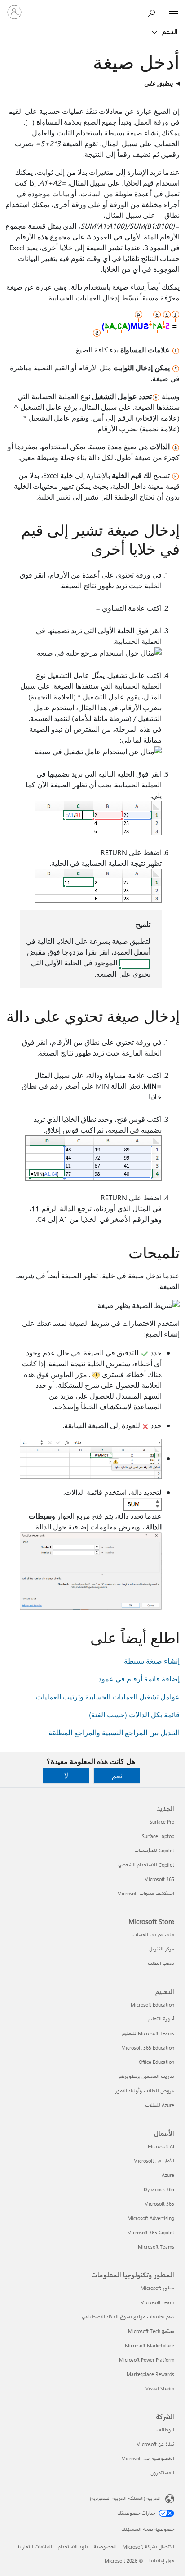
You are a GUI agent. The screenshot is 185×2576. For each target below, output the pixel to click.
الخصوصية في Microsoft (148, 2458)
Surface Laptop (158, 1836)
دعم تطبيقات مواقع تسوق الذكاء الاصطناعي (128, 2317)
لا (66, 1775)
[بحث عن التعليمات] (154, 12)
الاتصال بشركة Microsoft (148, 2547)
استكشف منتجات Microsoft (146, 1893)
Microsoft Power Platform (147, 2360)
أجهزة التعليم (161, 2019)
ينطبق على (159, 83)
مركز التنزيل (162, 1949)
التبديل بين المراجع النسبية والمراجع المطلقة (114, 1732)
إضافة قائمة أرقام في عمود (139, 1679)
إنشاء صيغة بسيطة (152, 1661)
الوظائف (165, 2430)
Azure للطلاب (160, 2105)
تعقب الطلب (161, 1963)
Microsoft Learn (157, 2302)
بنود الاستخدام (73, 2547)
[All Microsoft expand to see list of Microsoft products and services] (174, 12)
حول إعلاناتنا (162, 2561)
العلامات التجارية (35, 2547)
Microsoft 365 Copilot (151, 2232)
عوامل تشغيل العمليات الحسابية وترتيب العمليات (108, 1696)
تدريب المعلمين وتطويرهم (147, 2076)
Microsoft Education (152, 2005)
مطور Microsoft (157, 2288)
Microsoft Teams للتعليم (148, 2033)
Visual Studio (160, 2388)
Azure (168, 2175)
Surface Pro (162, 1822)
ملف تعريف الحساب (153, 1935)
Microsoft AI (161, 2146)
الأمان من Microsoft (154, 2161)
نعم (117, 1775)
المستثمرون (162, 2473)
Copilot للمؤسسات (154, 1850)
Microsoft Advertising (151, 2218)
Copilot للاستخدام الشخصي (146, 1865)
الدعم (169, 31)
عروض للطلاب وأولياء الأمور (145, 2091)
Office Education (156, 2062)
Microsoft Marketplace (150, 2345)
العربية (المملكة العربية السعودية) (125, 2498)
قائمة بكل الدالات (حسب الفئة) (134, 1714)
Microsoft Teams (156, 2247)
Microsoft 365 (159, 1879)
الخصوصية (105, 2547)
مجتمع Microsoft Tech (151, 2331)
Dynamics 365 (159, 2189)
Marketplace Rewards (150, 2374)
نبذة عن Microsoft (155, 2444)
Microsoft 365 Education (148, 2048)
